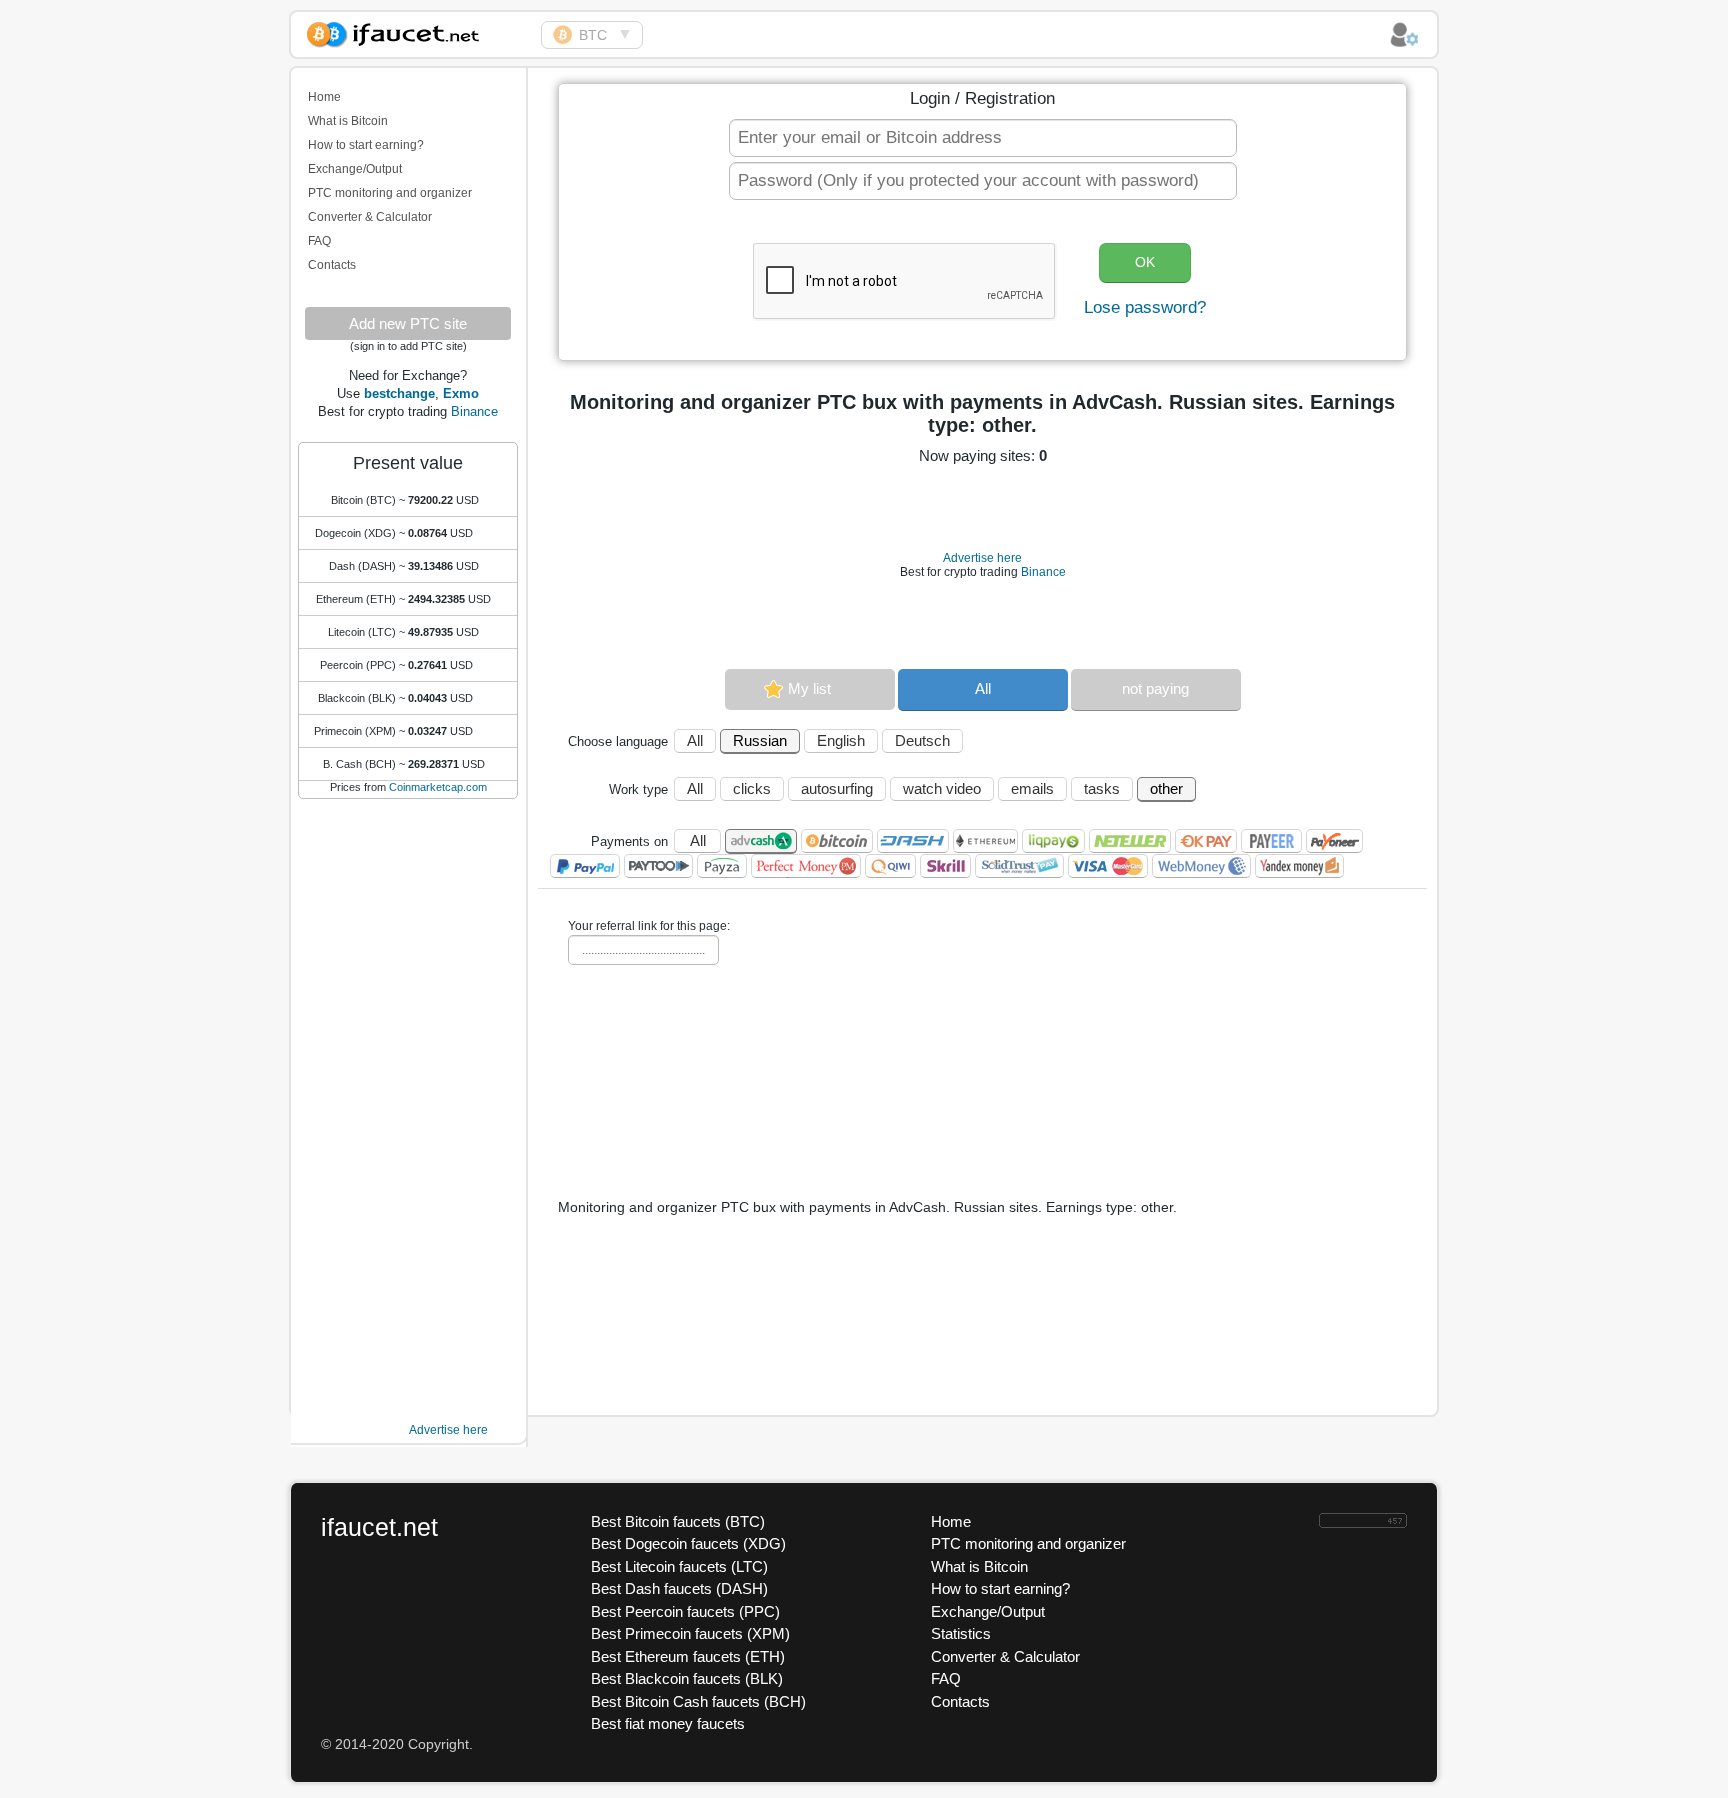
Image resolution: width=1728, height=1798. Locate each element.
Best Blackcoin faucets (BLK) (687, 1678)
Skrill (945, 866)
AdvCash (761, 841)
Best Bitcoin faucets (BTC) (678, 1521)
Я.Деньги (1299, 866)
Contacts (332, 265)
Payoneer (1334, 841)
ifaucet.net (379, 1527)
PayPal (585, 866)
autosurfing (837, 788)
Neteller (1130, 841)
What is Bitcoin (348, 121)
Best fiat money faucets (668, 1723)
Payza (722, 866)
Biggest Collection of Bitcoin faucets (416, 31)
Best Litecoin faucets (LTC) (679, 1566)
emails (1032, 788)
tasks (1102, 788)
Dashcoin (913, 841)
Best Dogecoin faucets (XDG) (688, 1543)
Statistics (961, 1633)
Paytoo (658, 866)
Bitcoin (837, 841)
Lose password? (1145, 307)
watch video (942, 788)
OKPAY (1206, 841)
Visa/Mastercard (1108, 866)
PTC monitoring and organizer (390, 193)
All (983, 688)
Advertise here (448, 1430)
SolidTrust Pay (1019, 866)
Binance (474, 411)
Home (324, 97)
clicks (752, 788)
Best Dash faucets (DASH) (679, 1588)
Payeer (1271, 841)
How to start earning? (366, 145)
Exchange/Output (355, 169)
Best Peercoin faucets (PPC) (685, 1611)
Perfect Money (806, 866)
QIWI (890, 866)
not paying (1155, 688)
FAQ (319, 241)
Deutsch (922, 740)
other (1166, 788)
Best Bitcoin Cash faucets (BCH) (698, 1701)
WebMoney (1201, 866)
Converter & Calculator (370, 217)
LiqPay (1053, 841)
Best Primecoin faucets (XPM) (690, 1633)
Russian (760, 740)
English (841, 740)
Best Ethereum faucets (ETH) (688, 1656)
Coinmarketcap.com (438, 787)
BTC (593, 35)
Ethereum (985, 841)
